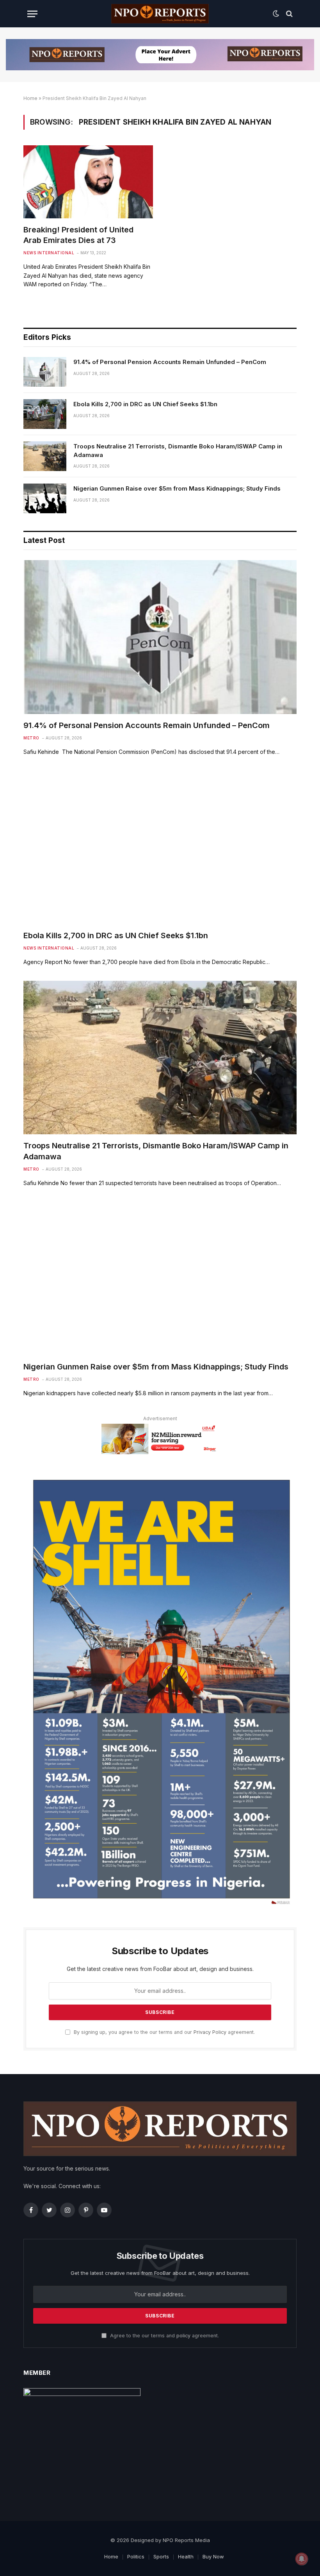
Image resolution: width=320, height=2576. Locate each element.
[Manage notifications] (302, 2559)
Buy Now (213, 2556)
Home (30, 98)
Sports (161, 2556)
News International (49, 253)
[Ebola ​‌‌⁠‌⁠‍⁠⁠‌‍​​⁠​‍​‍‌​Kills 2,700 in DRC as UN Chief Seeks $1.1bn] (45, 414)
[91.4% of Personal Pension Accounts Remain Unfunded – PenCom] (45, 372)
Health (186, 2556)
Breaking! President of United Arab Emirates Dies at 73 (78, 235)
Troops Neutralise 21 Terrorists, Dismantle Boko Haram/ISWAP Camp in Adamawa (178, 450)
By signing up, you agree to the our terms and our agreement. (164, 2032)
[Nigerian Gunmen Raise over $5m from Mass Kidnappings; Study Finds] (45, 498)
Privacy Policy (210, 2032)
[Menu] (32, 14)
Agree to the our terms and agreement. (164, 2336)
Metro (31, 738)
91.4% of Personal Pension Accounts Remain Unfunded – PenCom (170, 362)
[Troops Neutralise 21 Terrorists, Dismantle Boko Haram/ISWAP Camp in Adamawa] (45, 456)
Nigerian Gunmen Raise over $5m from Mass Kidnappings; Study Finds (177, 488)
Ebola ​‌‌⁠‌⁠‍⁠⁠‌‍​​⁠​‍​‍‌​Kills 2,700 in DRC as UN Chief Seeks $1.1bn (145, 404)
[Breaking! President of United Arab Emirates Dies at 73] (88, 182)
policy (183, 2336)
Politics (136, 2556)
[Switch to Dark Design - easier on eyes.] (276, 14)
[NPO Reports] (160, 14)
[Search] (289, 14)
